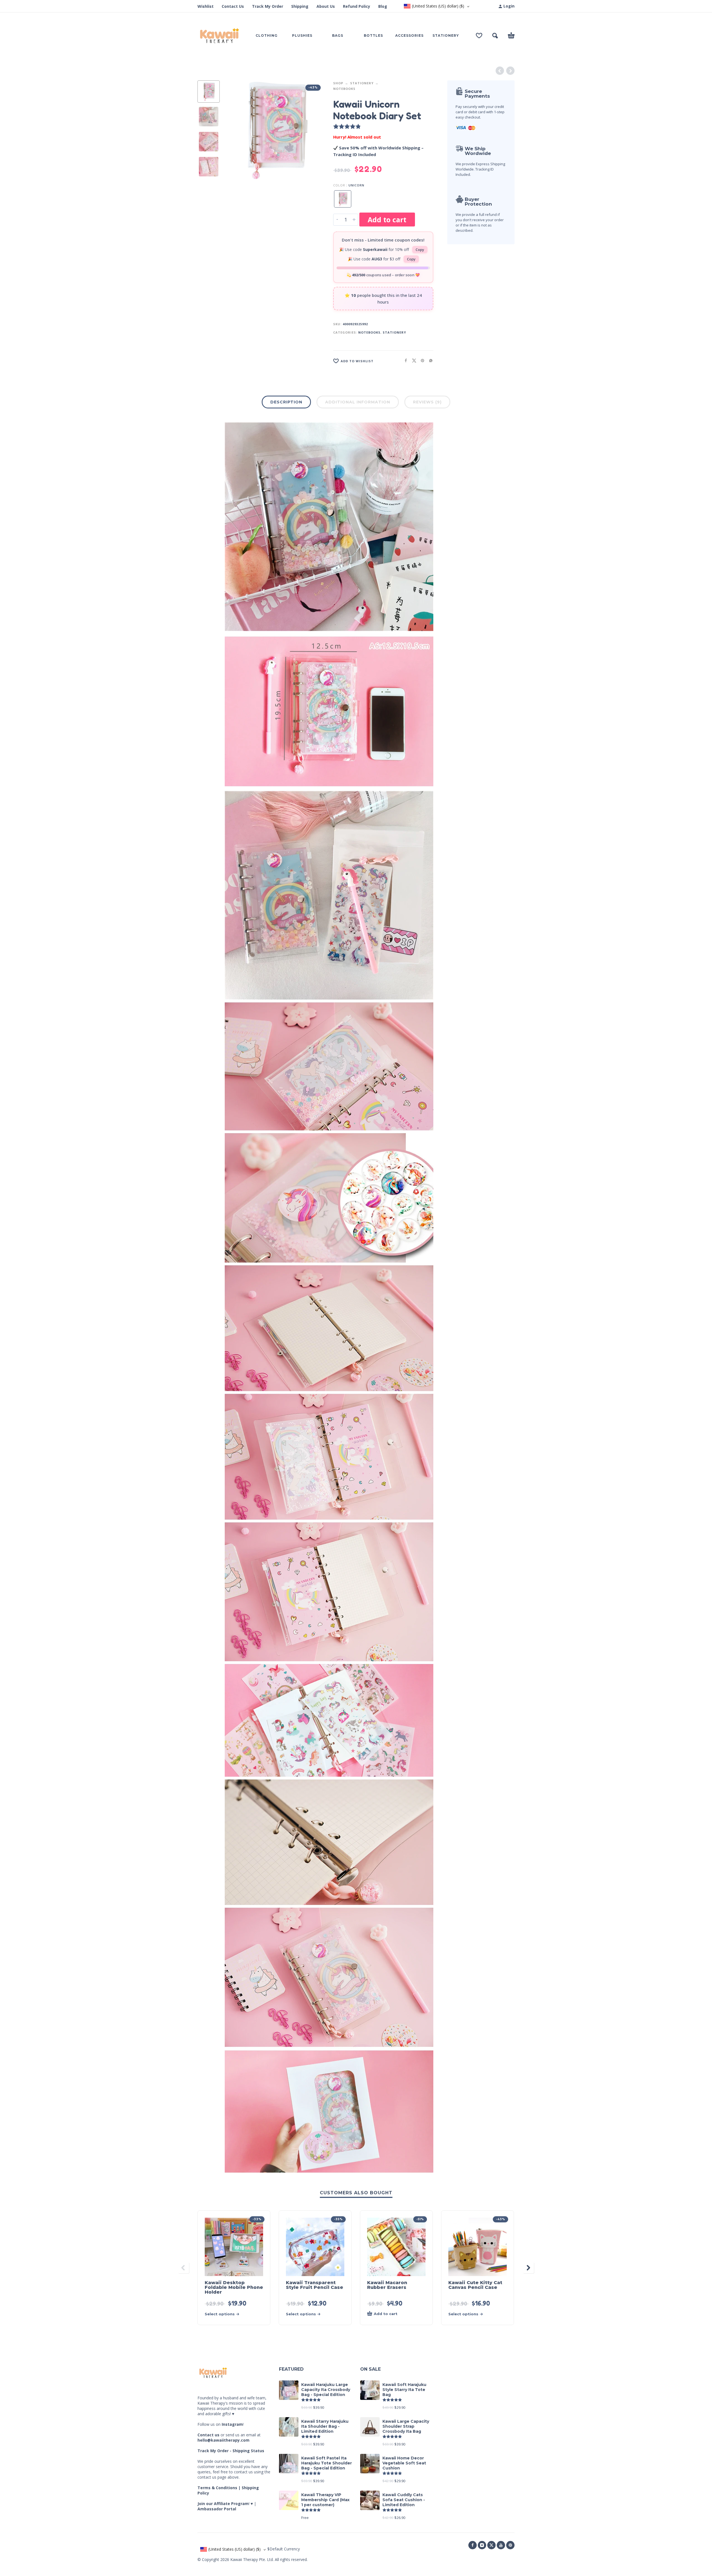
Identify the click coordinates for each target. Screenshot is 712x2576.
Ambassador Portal (217, 2509)
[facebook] (473, 2545)
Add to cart (387, 220)
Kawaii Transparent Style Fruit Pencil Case (315, 2285)
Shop (338, 83)
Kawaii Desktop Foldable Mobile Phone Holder (234, 2287)
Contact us (208, 2435)
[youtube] (501, 2545)
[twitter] (491, 2545)
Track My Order (268, 6)
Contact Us (233, 6)
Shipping (300, 6)
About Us (326, 6)
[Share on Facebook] (404, 360)
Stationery (362, 83)
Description (286, 402)
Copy (420, 250)
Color (339, 185)
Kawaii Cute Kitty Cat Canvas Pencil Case (475, 2285)
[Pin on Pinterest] (421, 360)
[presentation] (234, 130)
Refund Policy (357, 6)
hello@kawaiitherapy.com (223, 2440)
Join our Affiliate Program (223, 2504)
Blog (383, 6)
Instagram (232, 2424)
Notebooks (344, 89)
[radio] (343, 199)
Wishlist (206, 6)
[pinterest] (510, 2545)
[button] (495, 36)
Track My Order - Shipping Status (231, 2451)
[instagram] (482, 2545)
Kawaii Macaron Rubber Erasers (387, 2285)
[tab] (286, 403)
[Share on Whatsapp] (429, 360)
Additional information (358, 402)
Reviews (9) (427, 402)
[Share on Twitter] (412, 360)
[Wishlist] (479, 36)
